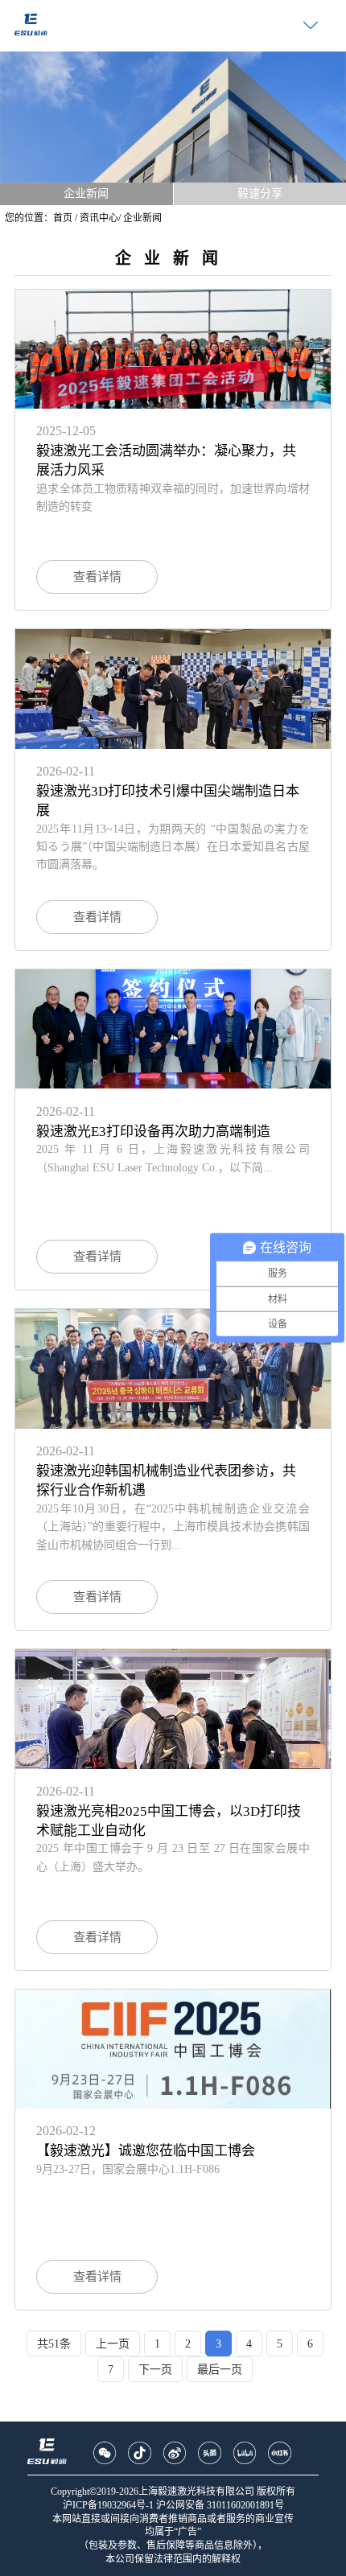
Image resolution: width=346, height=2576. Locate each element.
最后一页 (220, 2370)
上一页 (113, 2344)
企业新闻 (86, 193)
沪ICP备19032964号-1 (108, 2505)
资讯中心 (99, 218)
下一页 (155, 2370)
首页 (63, 218)
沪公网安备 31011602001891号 (220, 2505)
